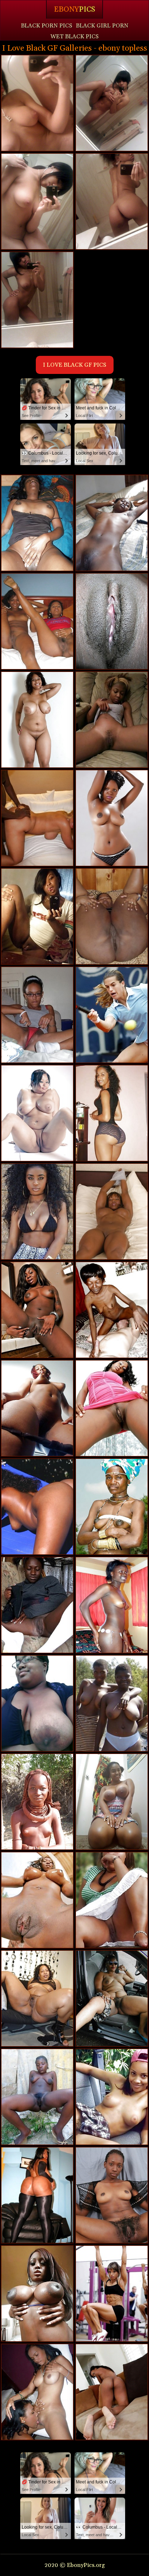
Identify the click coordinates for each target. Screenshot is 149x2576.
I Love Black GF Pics (75, 365)
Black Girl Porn (102, 26)
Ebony (74, 9)
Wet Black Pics (74, 37)
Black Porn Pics (47, 26)
